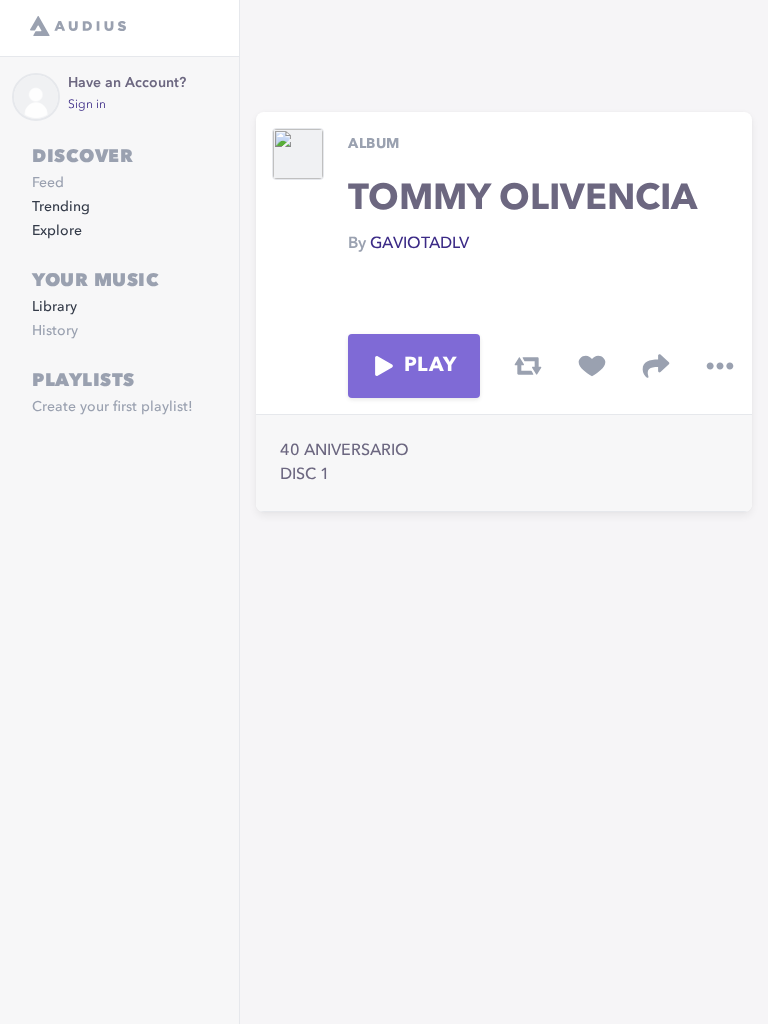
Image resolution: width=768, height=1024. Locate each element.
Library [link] (54, 307)
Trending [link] (61, 207)
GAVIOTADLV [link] (419, 244)
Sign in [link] (87, 105)
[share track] (656, 366)
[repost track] (528, 366)
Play (430, 366)
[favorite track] (592, 366)
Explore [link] (57, 231)
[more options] (720, 366)
